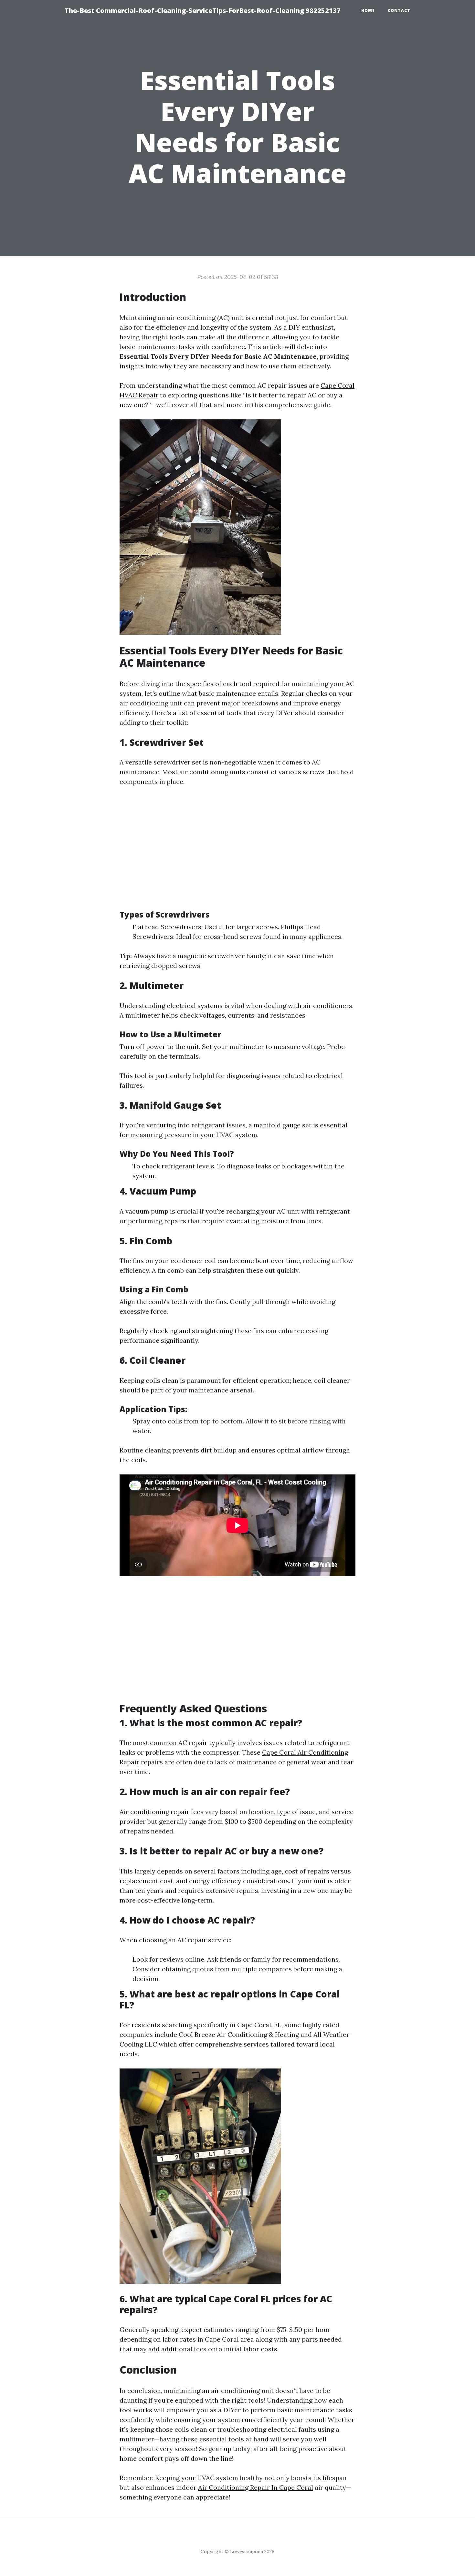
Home (368, 10)
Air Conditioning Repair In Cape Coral (256, 2487)
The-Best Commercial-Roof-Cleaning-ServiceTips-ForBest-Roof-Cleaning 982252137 (203, 10)
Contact (399, 10)
